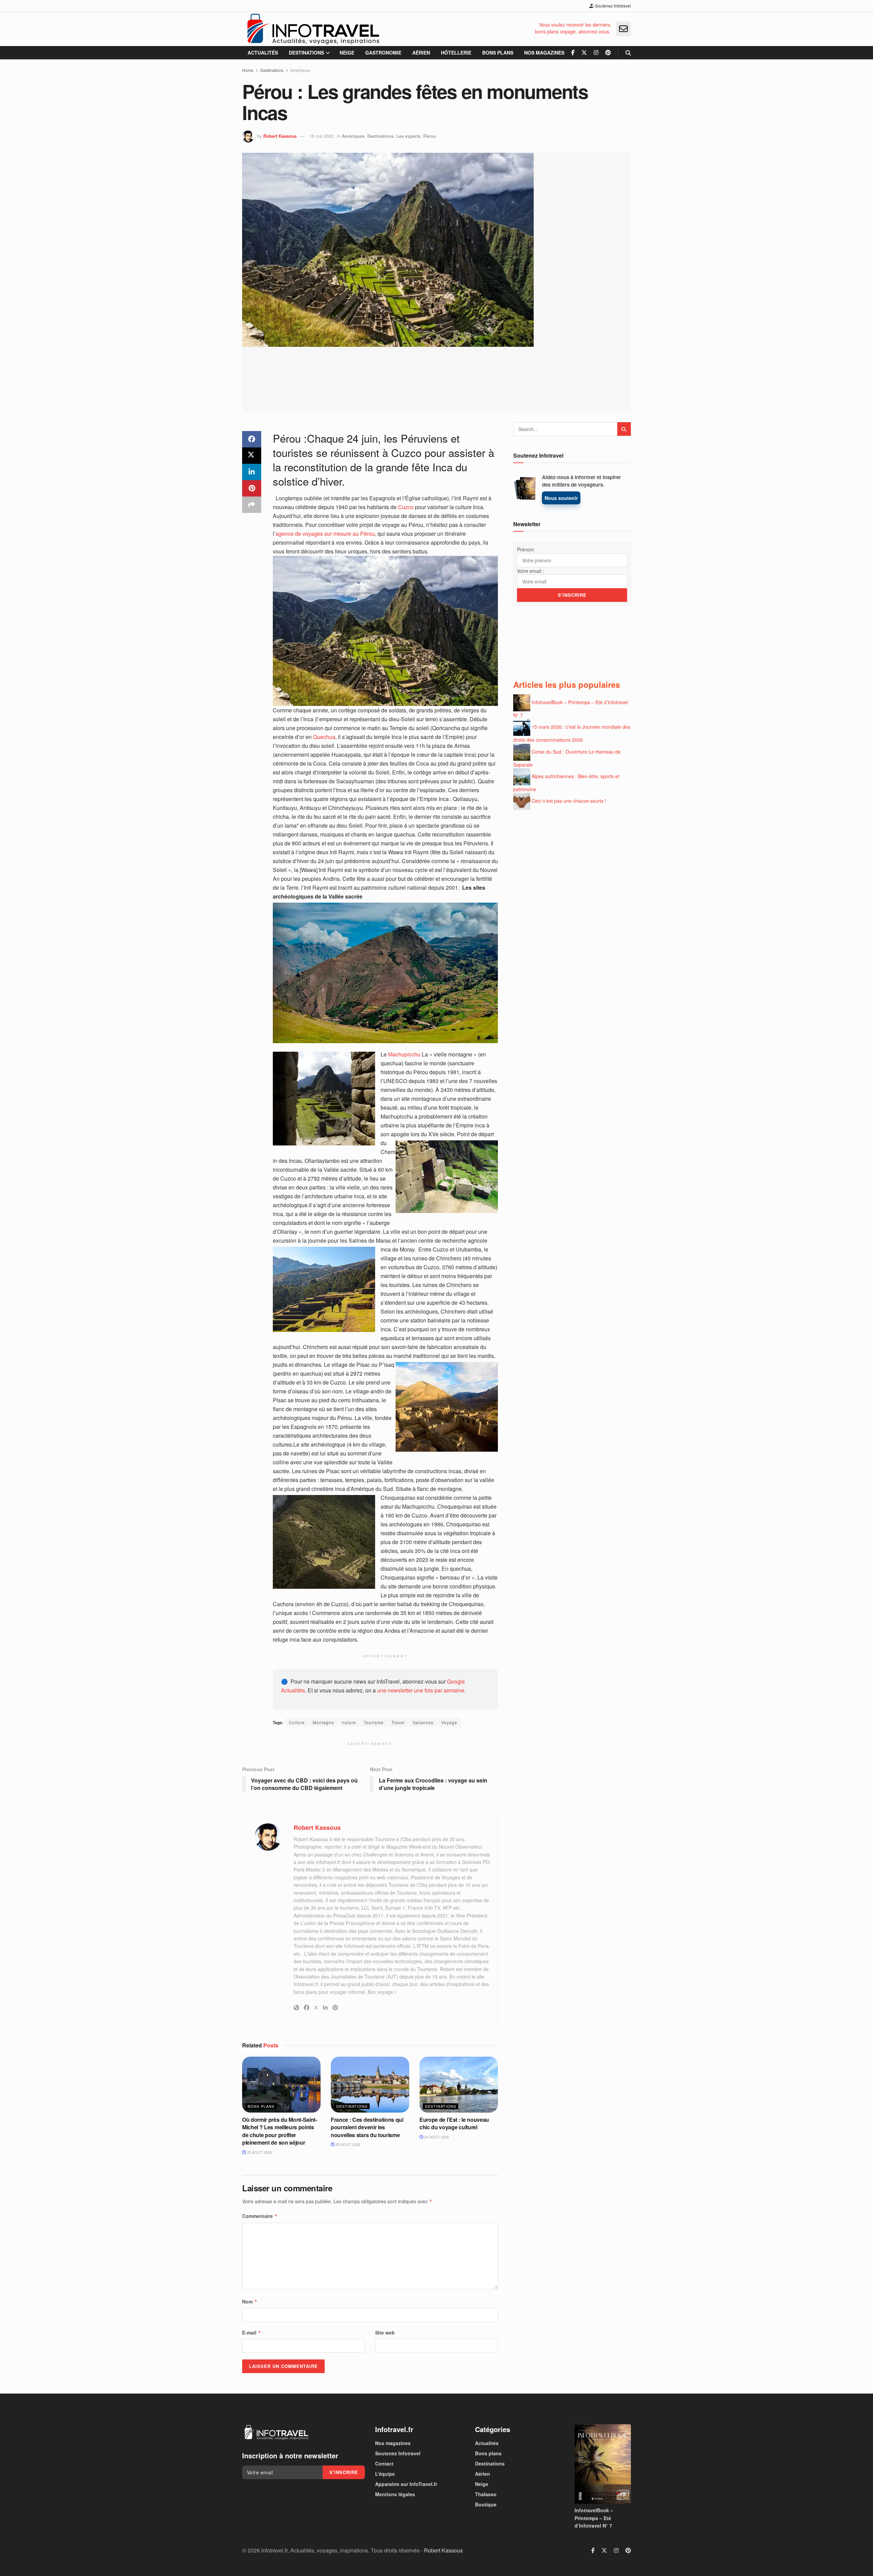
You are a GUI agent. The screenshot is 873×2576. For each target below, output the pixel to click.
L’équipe (385, 2474)
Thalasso (486, 2494)
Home (248, 70)
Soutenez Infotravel (612, 6)
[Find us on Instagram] (596, 53)
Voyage (449, 1722)
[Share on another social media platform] (252, 505)
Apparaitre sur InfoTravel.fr (406, 2484)
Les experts (408, 136)
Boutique (486, 2504)
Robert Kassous (280, 136)
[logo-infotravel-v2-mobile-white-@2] (276, 2432)
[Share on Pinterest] (252, 488)
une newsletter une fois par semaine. (421, 1690)
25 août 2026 (259, 2152)
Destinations (306, 53)
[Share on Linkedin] (252, 472)
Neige (347, 53)
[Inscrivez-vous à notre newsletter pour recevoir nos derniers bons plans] (623, 29)
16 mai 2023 (321, 136)
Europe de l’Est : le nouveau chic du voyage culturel (454, 2123)
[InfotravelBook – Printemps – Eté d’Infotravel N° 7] (603, 2464)
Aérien (421, 53)
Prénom (526, 549)
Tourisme (374, 1722)
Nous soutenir (561, 498)
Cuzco (406, 507)
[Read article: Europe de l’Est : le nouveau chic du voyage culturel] (459, 2085)
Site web (385, 2333)
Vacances (423, 1722)
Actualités (263, 53)
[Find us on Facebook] (573, 53)
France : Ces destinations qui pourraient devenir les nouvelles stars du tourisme (367, 2127)
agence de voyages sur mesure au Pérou (325, 534)
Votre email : (530, 571)
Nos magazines (544, 53)
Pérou (430, 136)
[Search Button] (628, 53)
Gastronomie (383, 53)
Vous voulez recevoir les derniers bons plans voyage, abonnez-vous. (573, 28)
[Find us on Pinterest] (608, 53)
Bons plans (498, 53)
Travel (398, 1722)
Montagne (323, 1722)
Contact (384, 2463)
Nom (250, 2301)
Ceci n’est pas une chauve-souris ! (569, 801)
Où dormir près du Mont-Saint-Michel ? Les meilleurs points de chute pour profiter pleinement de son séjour (280, 2131)
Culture (297, 1722)
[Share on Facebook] (252, 439)
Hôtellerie (456, 53)
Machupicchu (404, 1054)
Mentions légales (395, 2494)
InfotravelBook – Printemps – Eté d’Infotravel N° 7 (594, 2518)
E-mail (252, 2333)
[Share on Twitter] (252, 456)
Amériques (300, 70)
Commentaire (260, 2216)
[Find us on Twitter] (584, 53)
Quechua (324, 737)
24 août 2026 (436, 2137)
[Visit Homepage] (313, 29)
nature (349, 1722)
